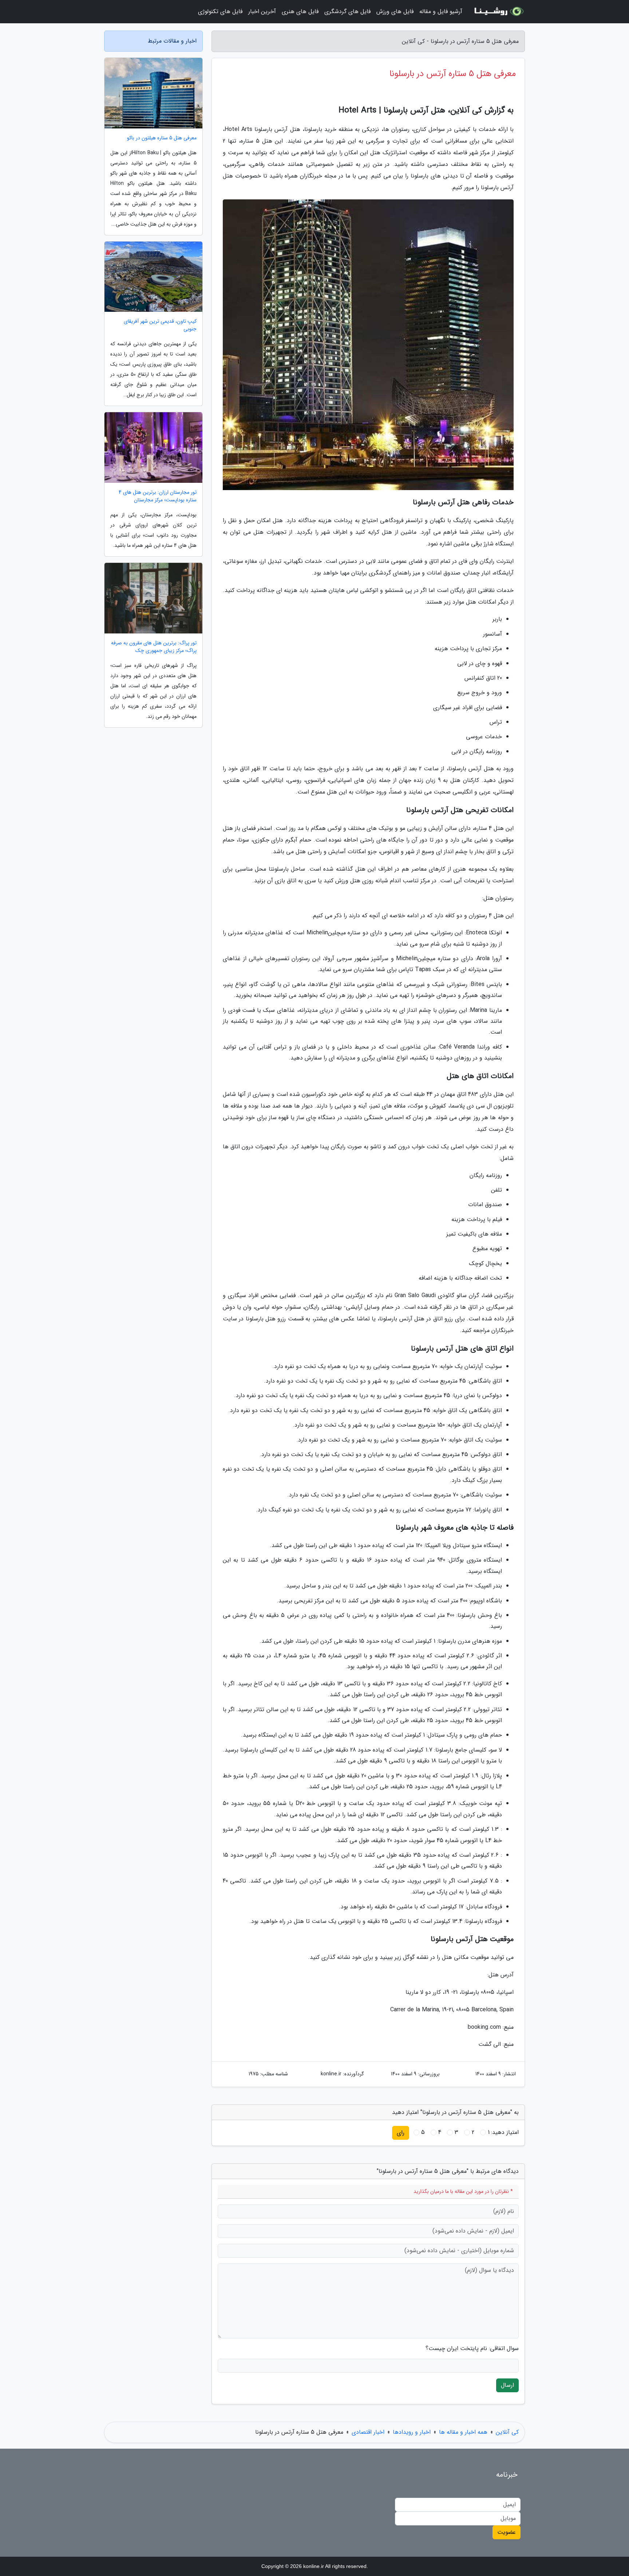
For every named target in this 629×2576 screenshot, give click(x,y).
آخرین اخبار (262, 11)
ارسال (507, 2385)
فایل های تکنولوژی (220, 11)
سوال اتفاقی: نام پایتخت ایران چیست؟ (472, 2349)
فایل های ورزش (395, 11)
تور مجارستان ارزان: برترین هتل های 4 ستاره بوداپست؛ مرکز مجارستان (158, 496)
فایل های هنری (300, 11)
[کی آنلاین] (498, 12)
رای (401, 2133)
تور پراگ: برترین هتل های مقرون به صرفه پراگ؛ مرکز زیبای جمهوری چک (154, 647)
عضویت (507, 2532)
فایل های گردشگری (347, 11)
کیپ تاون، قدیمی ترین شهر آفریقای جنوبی (160, 325)
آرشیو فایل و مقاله (441, 11)
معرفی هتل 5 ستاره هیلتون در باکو (162, 138)
